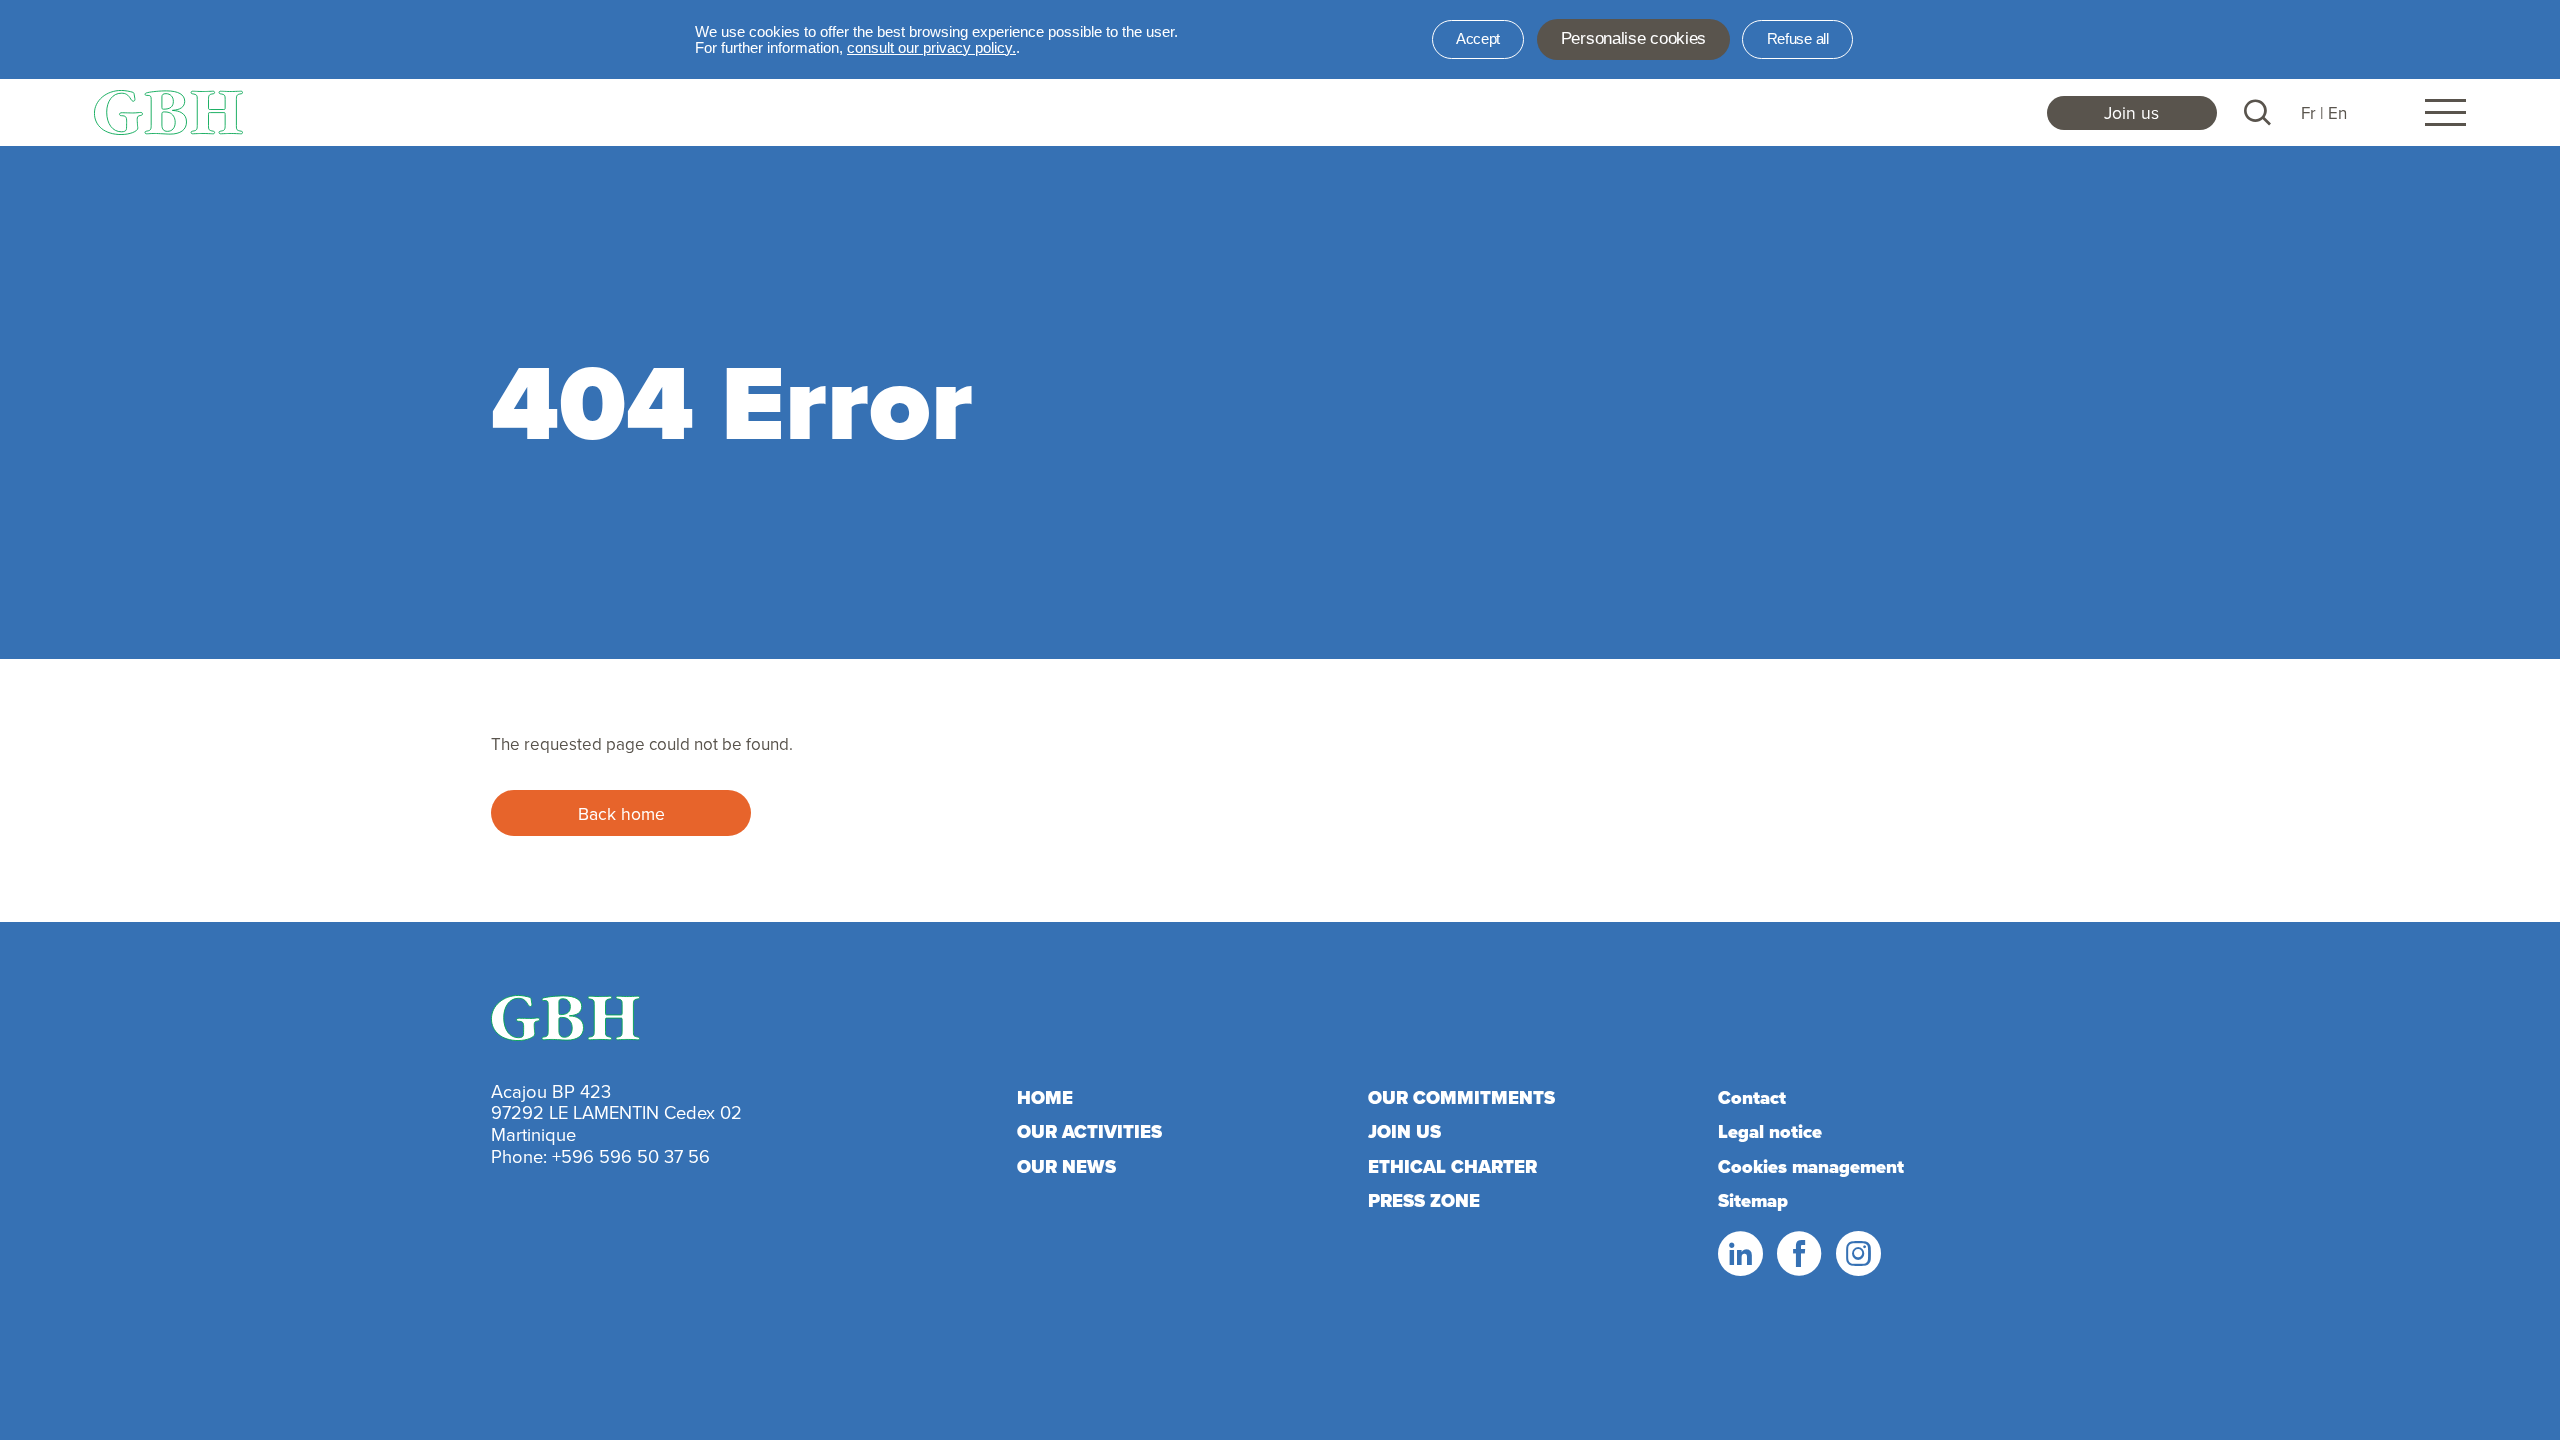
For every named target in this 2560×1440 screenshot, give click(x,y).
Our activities (1089, 1131)
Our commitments (1461, 1097)
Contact (1752, 1097)
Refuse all (1798, 39)
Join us (2131, 112)
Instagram (1857, 1254)
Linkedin (1739, 1254)
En (2337, 113)
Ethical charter (1452, 1166)
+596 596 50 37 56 (631, 1156)
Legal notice (1770, 1131)
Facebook (1798, 1254)
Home (1045, 1097)
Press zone (1424, 1200)
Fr (2308, 113)
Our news (1066, 1166)
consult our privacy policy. (931, 48)
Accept (1478, 39)
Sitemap (1753, 1200)
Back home (621, 813)
